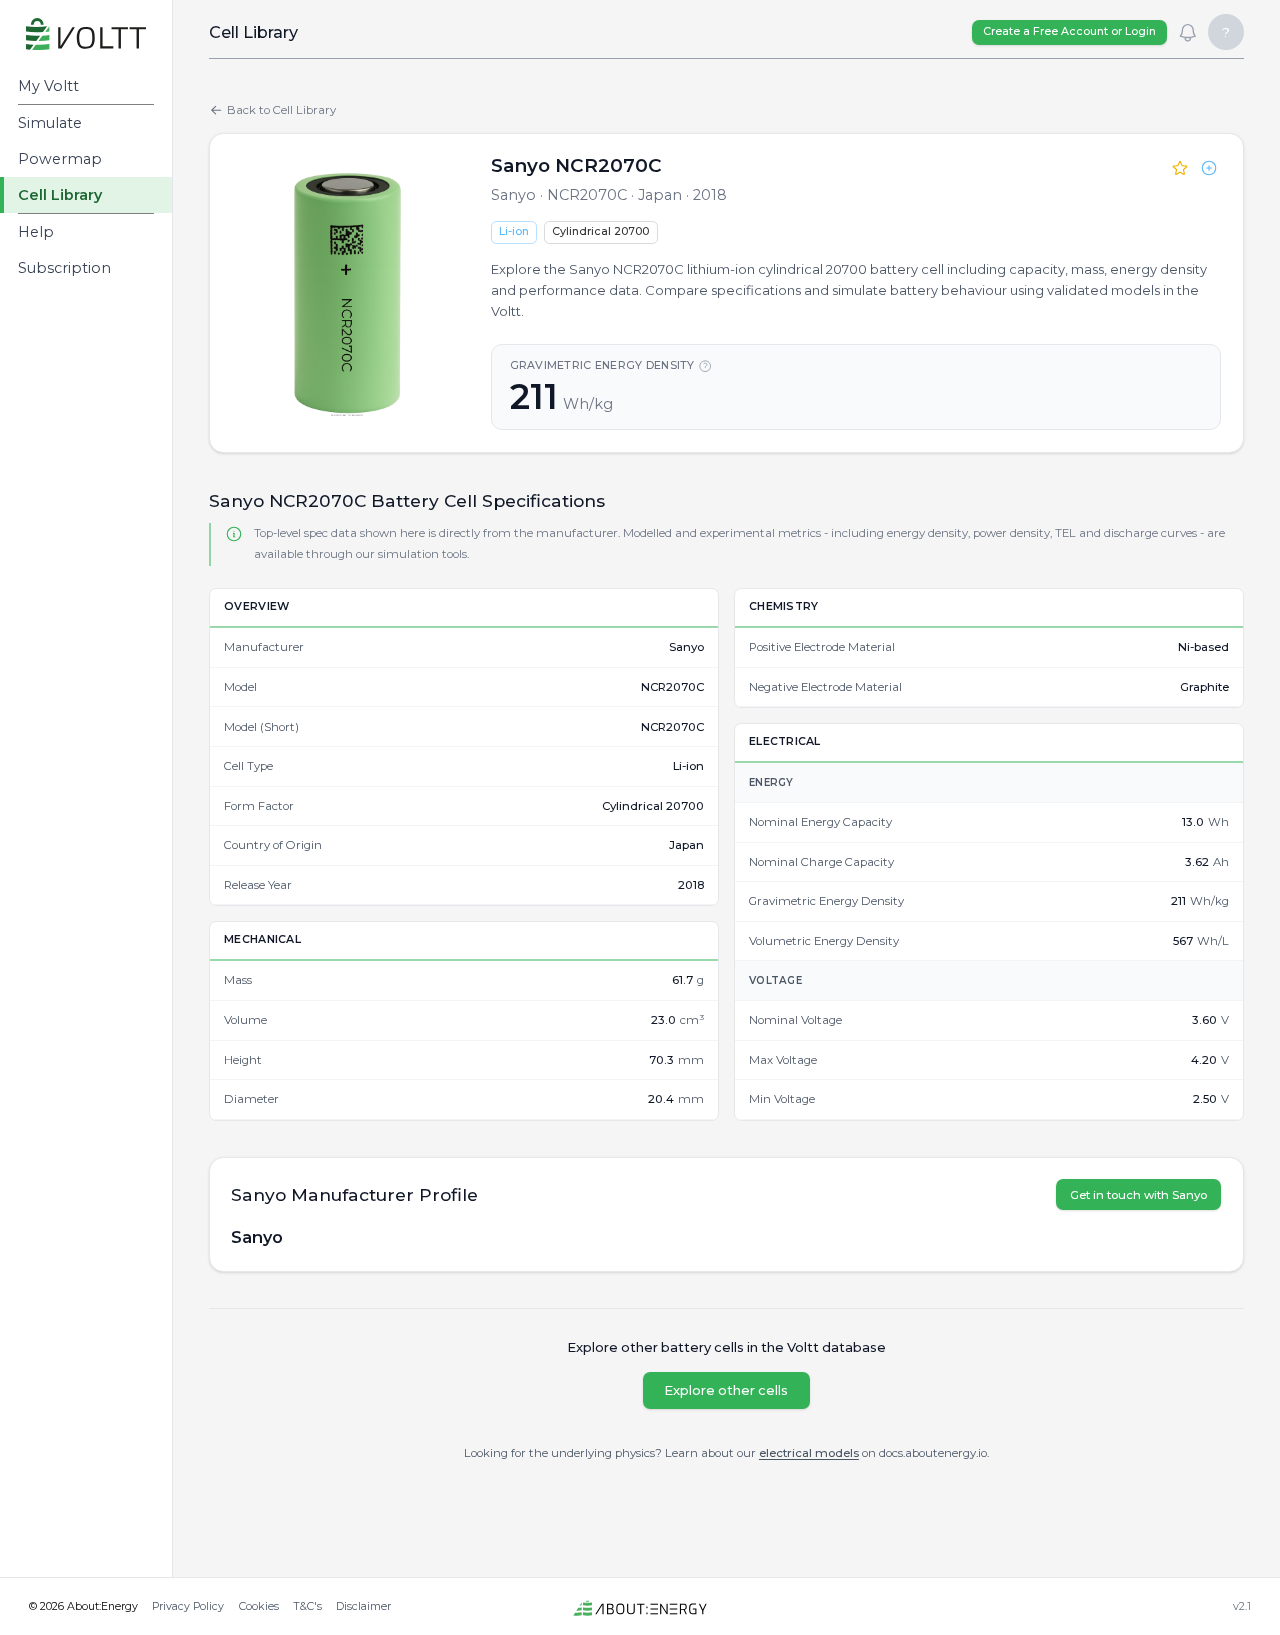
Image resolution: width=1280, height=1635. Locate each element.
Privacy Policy (188, 1606)
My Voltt (48, 86)
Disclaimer (363, 1606)
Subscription (64, 268)
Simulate (50, 123)
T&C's (307, 1606)
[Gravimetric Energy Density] (705, 366)
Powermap (60, 159)
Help (36, 232)
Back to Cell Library (281, 110)
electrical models (809, 1453)
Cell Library (60, 195)
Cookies (259, 1606)
